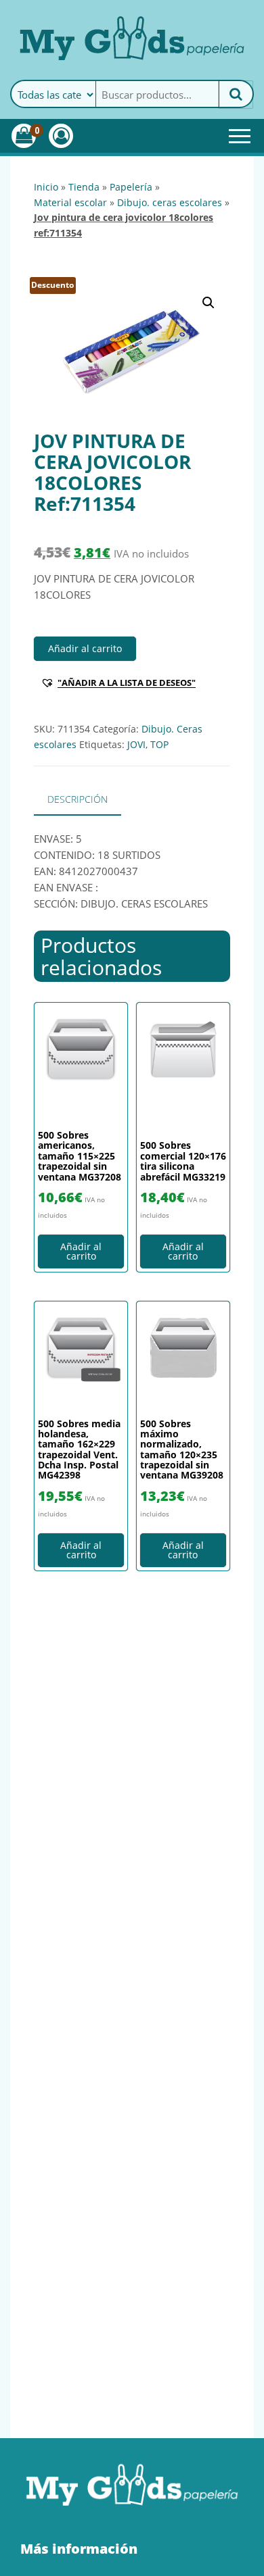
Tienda (84, 187)
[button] (208, 303)
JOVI (136, 744)
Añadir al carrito (85, 648)
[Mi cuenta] (61, 136)
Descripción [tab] (78, 799)
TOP (159, 744)
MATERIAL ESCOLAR (70, 202)
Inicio (46, 187)
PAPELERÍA (131, 187)
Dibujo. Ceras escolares (170, 202)
